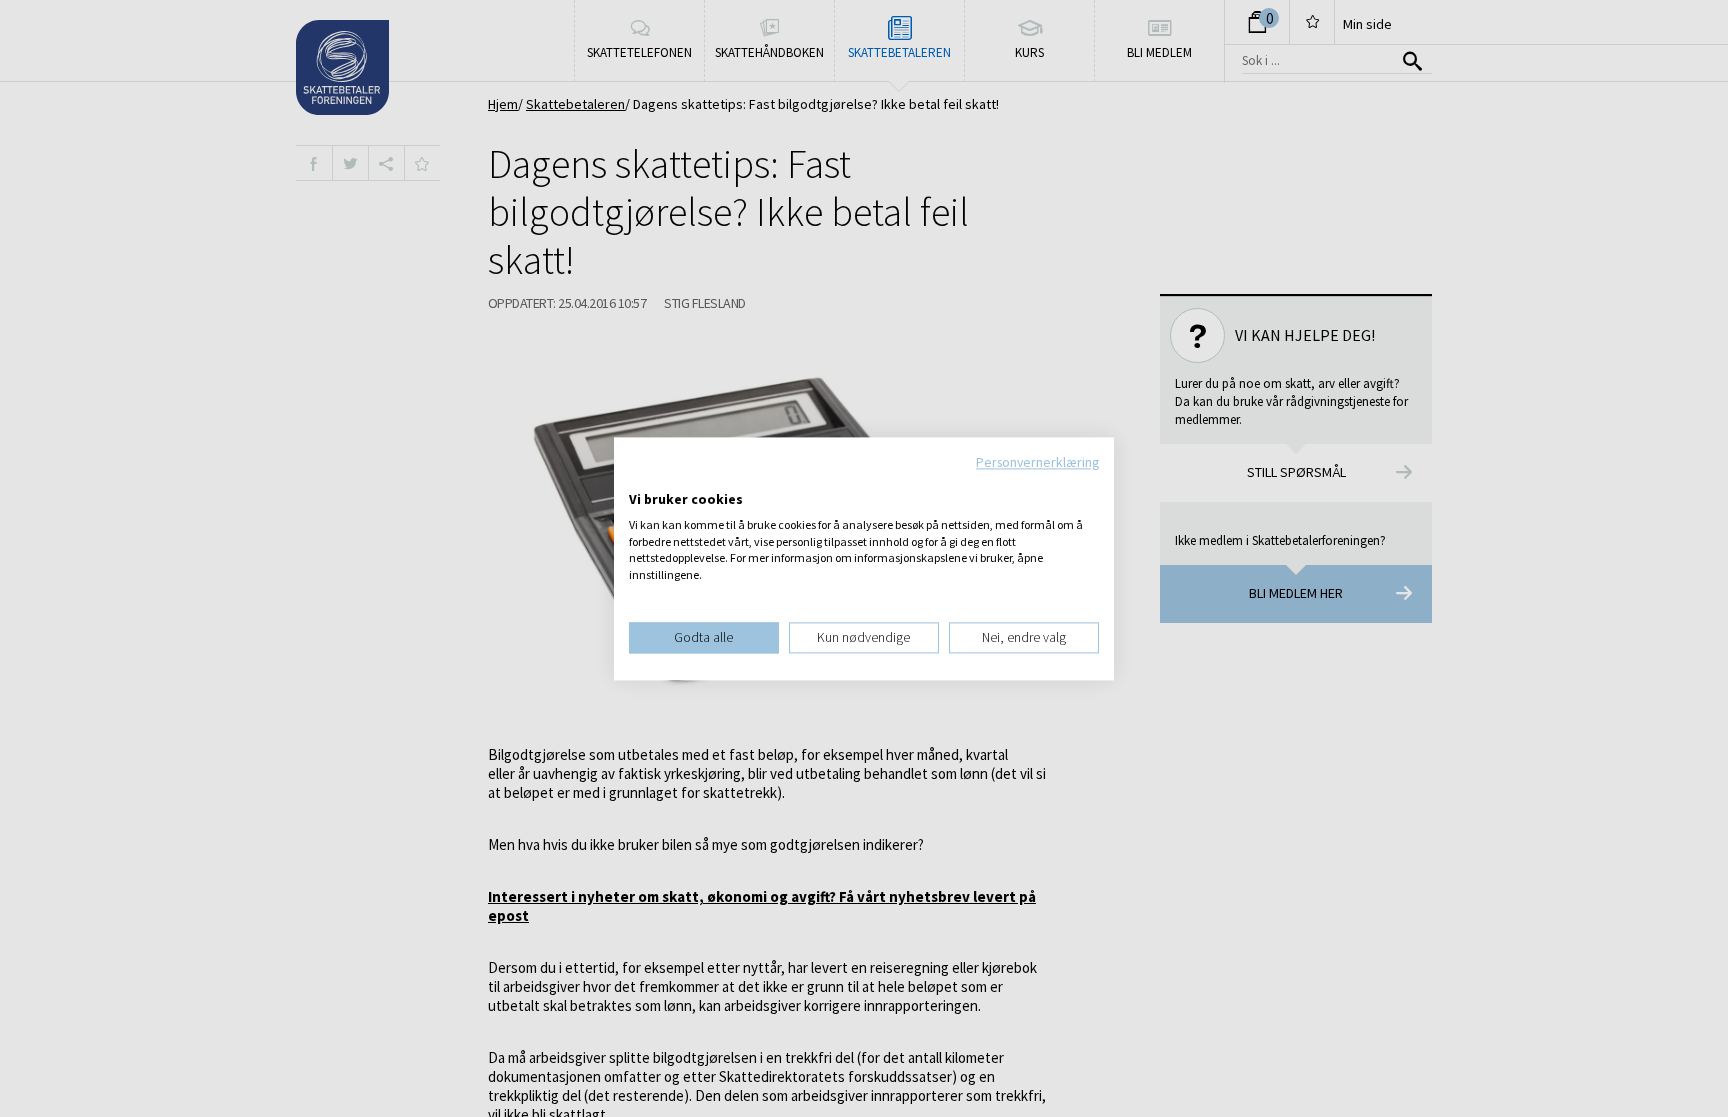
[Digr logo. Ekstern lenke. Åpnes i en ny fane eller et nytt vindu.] (642, 479)
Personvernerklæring (1037, 462)
